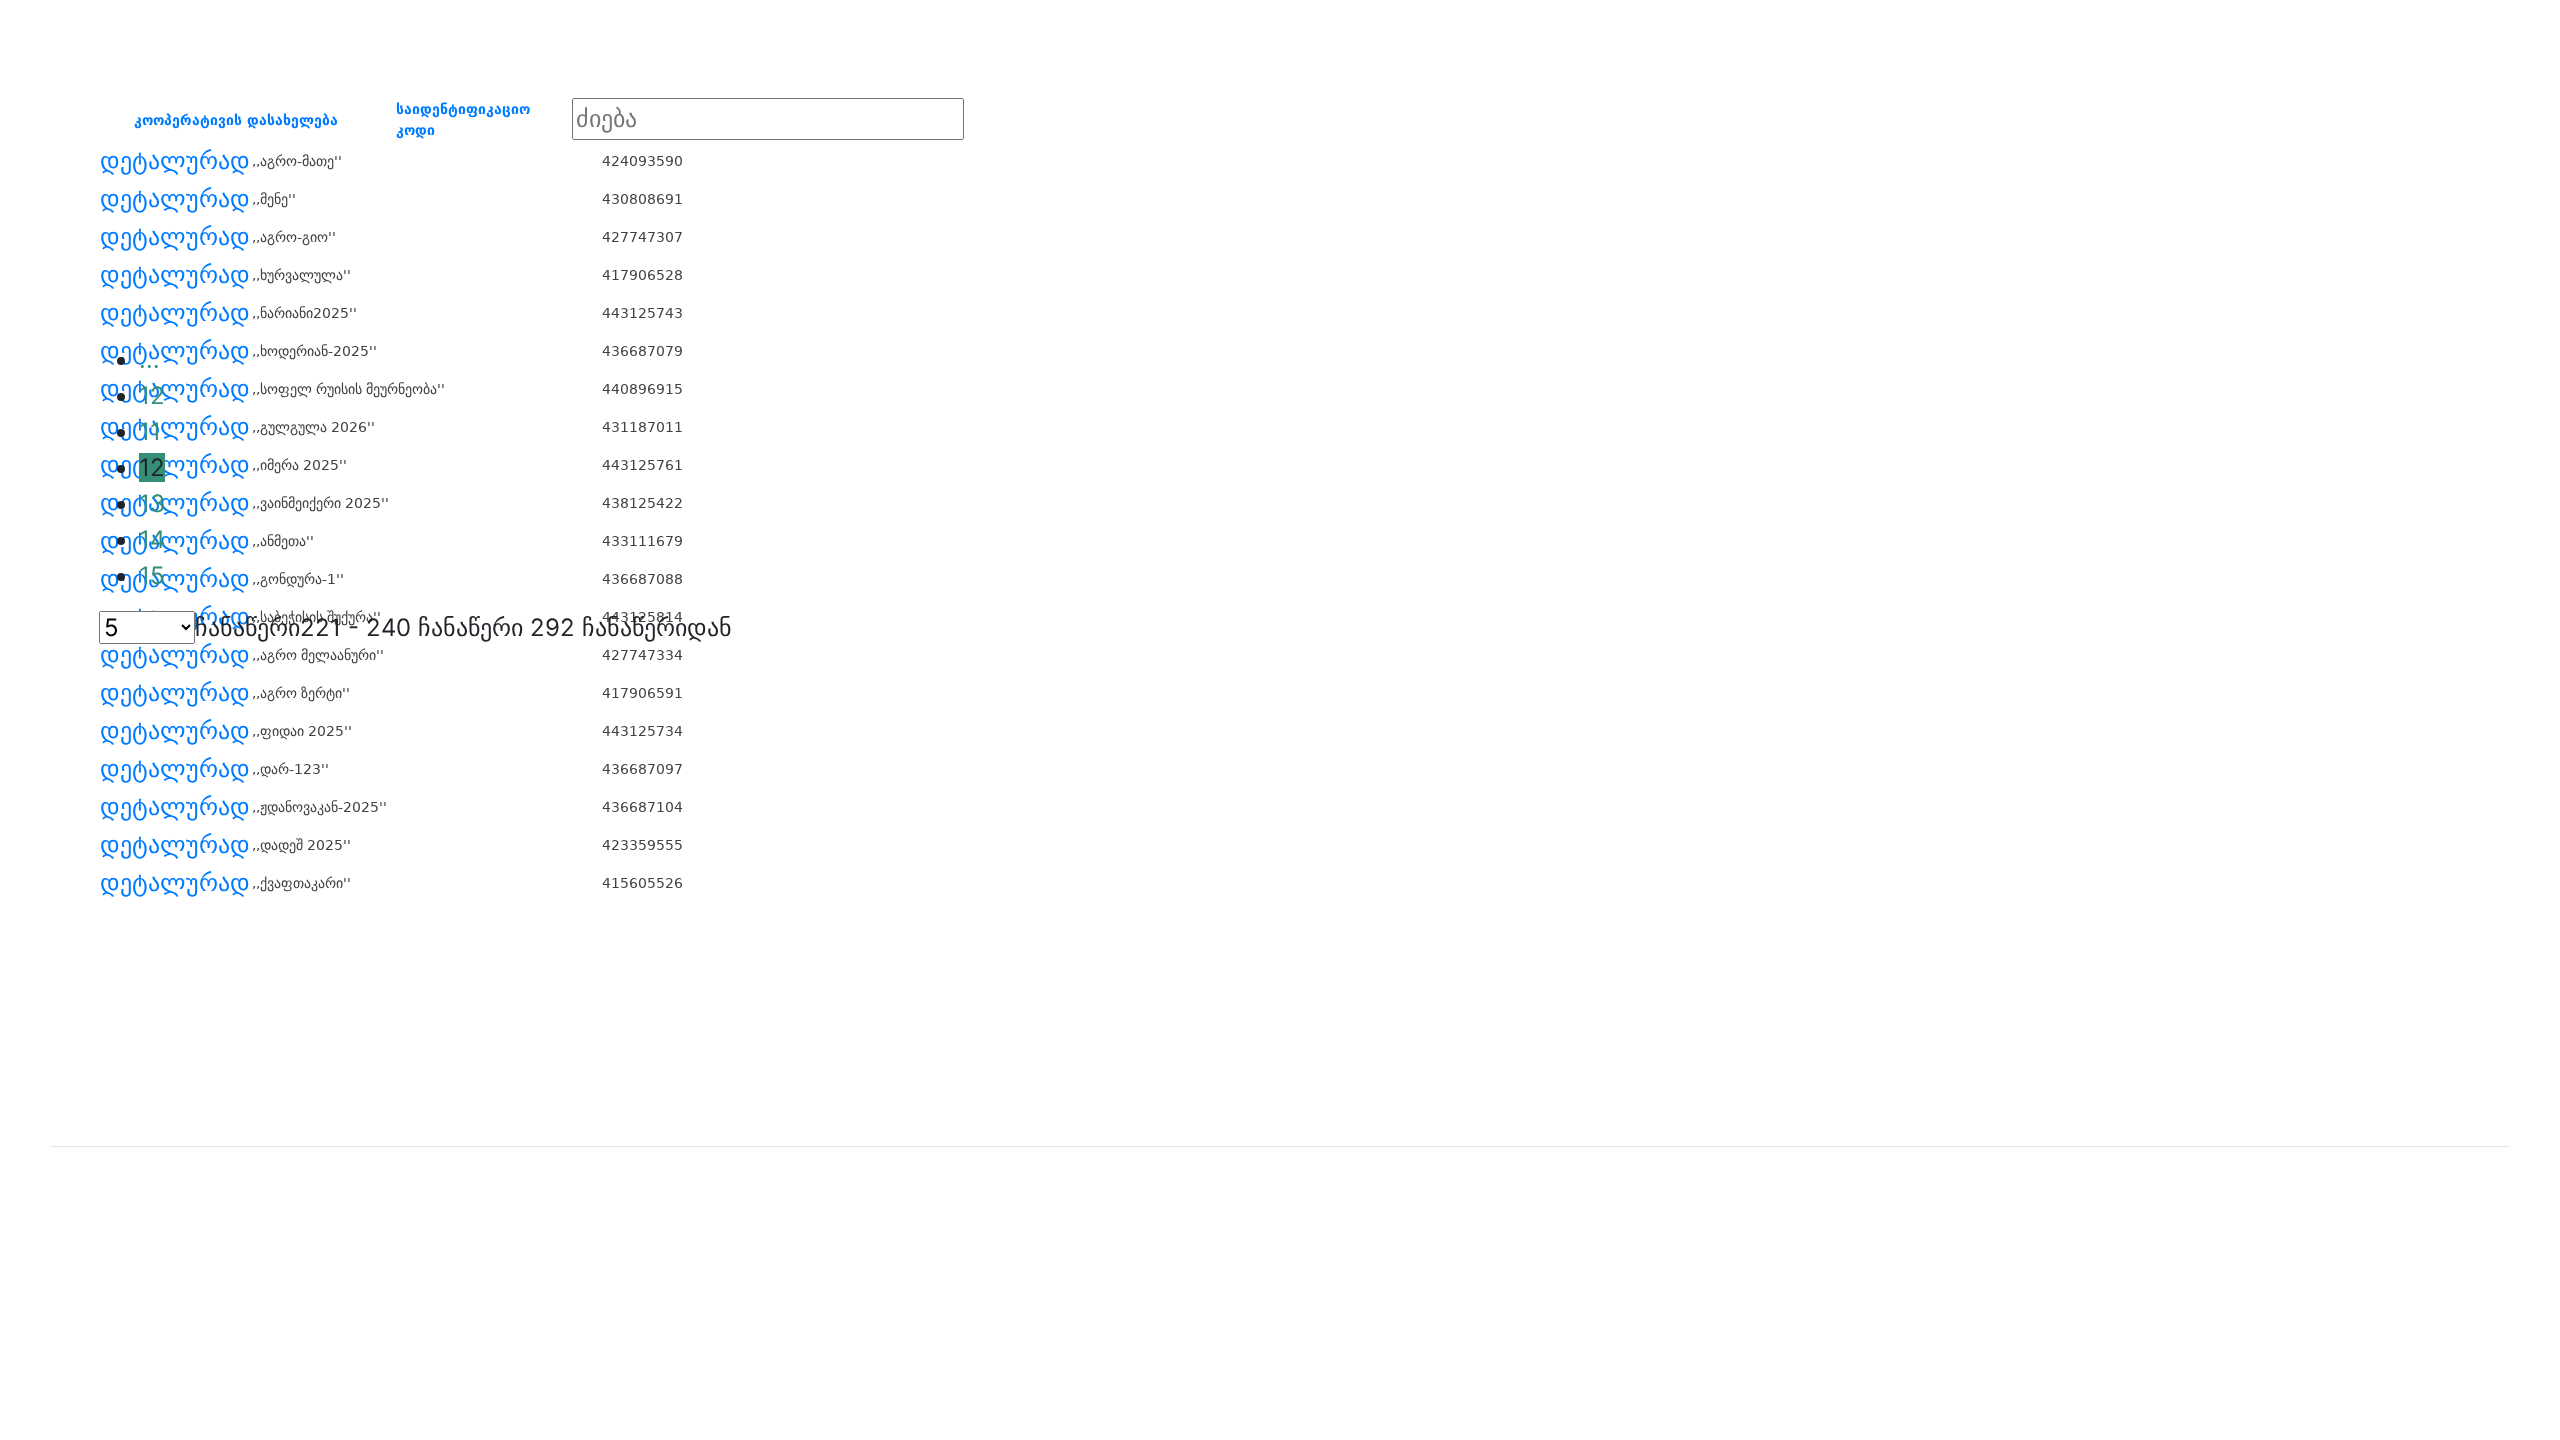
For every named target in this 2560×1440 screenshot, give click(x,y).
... (149, 359)
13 (152, 503)
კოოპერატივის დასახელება (236, 120)
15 (152, 575)
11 (150, 431)
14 (152, 539)
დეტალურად (175, 161)
